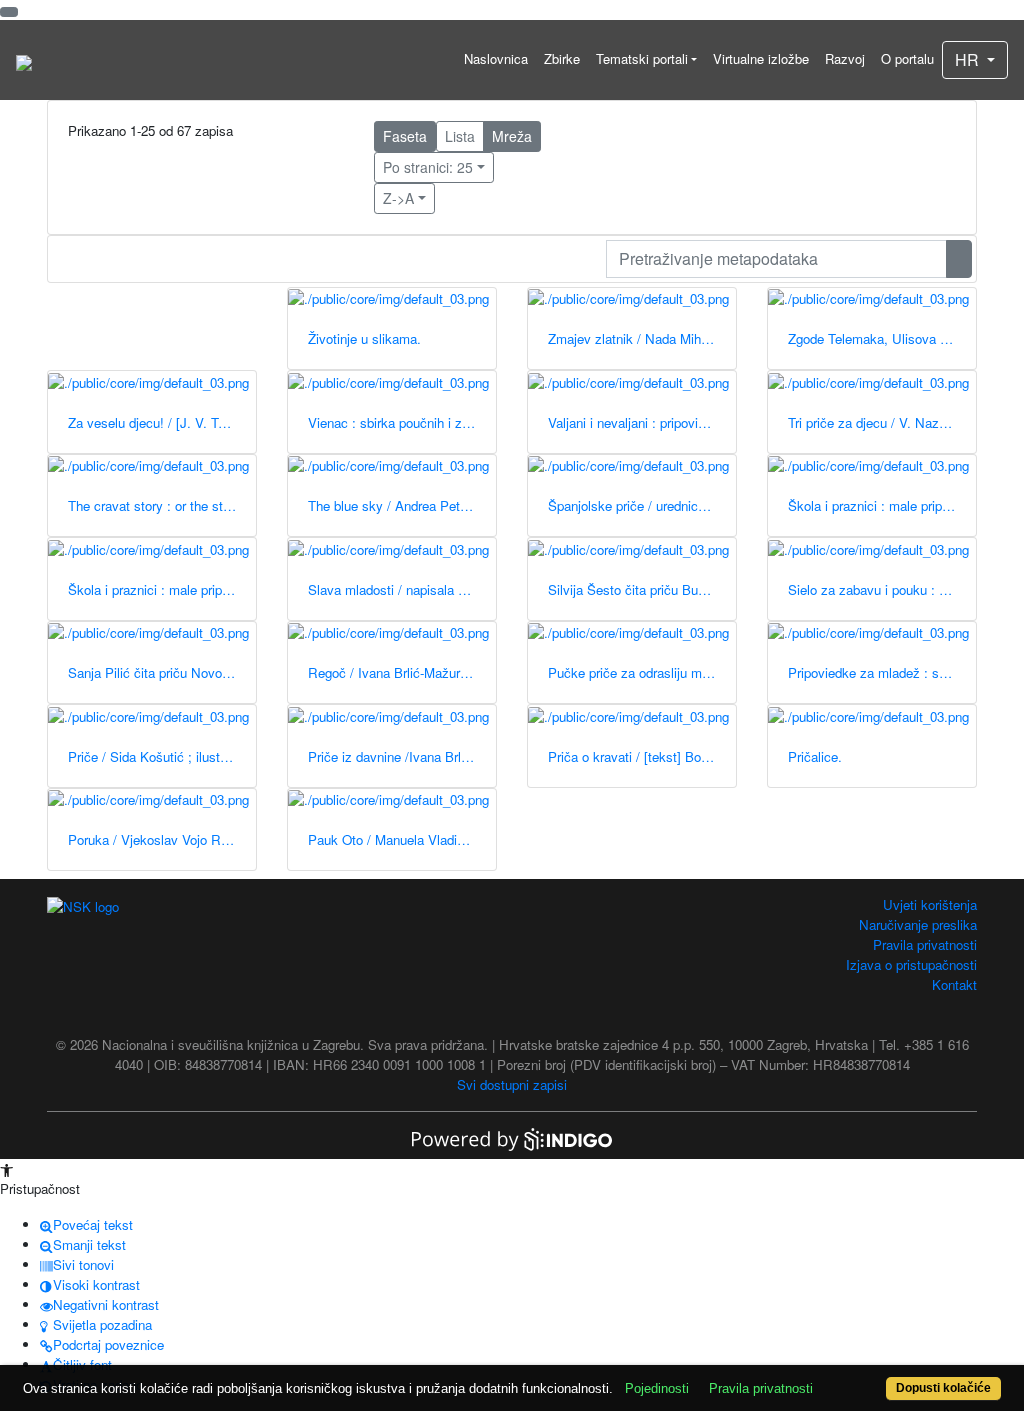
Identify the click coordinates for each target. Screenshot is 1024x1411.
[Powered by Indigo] (512, 1137)
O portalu (907, 58)
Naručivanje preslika (918, 924)
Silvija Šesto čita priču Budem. (637, 589)
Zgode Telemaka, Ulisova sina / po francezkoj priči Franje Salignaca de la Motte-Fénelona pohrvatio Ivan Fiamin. (882, 338)
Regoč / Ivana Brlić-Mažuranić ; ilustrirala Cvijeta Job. (402, 672)
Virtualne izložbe (761, 58)
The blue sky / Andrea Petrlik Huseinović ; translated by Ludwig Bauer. (402, 505)
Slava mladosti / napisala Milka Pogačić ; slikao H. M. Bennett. (402, 589)
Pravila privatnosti (925, 944)
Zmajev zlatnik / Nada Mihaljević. (642, 338)
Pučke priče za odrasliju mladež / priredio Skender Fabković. (642, 672)
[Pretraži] (959, 259)
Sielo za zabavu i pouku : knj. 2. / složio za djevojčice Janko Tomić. (882, 589)
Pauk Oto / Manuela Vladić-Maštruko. (402, 839)
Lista (460, 136)
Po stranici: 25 (428, 167)
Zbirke (562, 58)
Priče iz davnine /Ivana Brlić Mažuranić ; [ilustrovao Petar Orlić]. (402, 756)
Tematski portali (642, 58)
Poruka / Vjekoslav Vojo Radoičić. (162, 839)
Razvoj (845, 58)
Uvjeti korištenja (930, 904)
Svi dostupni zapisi (512, 1084)
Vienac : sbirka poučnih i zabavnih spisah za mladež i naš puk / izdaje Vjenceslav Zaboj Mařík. (402, 422)
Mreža (512, 136)
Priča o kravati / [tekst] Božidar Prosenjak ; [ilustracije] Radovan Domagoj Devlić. (642, 756)
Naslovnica (496, 58)
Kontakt (954, 984)
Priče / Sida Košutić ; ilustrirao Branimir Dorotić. (162, 756)
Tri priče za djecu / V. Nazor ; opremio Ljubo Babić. (882, 422)
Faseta (405, 136)
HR (969, 59)
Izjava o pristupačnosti (911, 964)
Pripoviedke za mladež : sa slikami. (882, 672)
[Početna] (24, 60)
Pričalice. (815, 756)
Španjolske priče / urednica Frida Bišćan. (642, 505)
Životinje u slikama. (364, 338)
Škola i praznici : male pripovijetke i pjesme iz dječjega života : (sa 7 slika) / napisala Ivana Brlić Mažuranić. (882, 505)
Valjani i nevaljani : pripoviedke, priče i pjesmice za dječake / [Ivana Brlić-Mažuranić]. (642, 422)
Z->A (398, 198)
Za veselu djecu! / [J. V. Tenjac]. (162, 422)
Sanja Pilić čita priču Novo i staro (162, 672)
